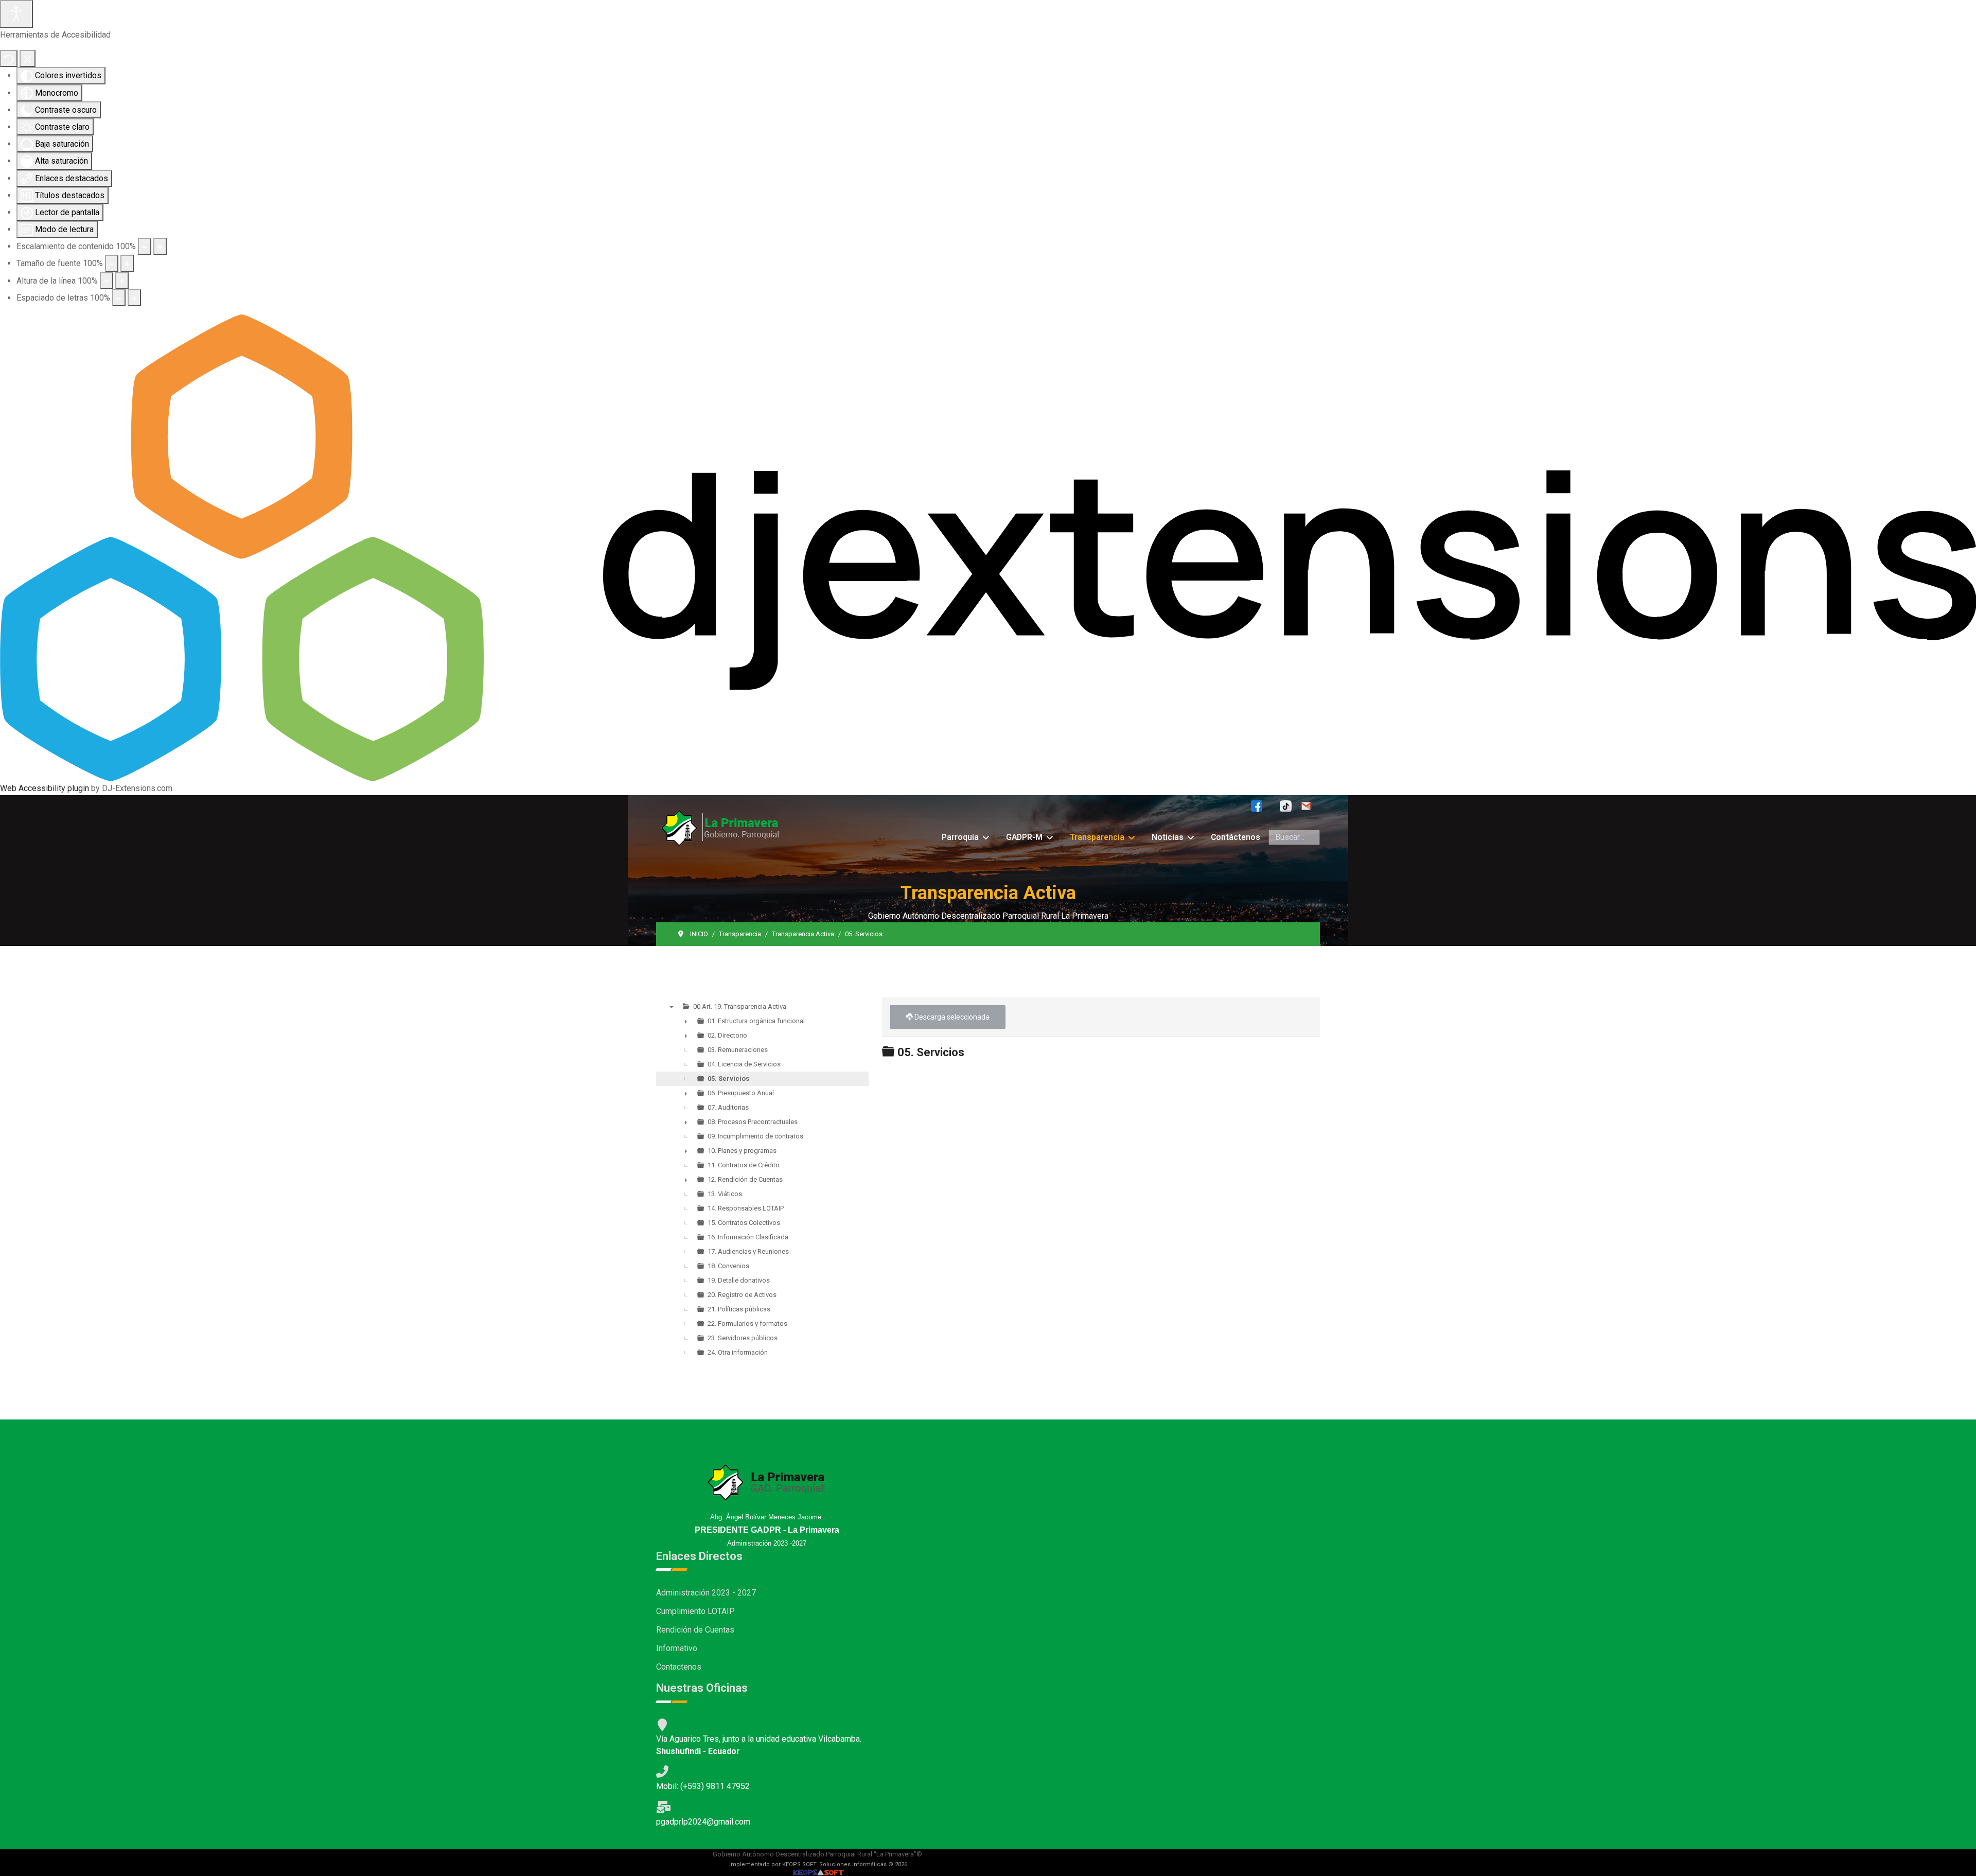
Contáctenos (1236, 837)
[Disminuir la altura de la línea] (107, 281)
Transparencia (1097, 837)
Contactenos (679, 1667)
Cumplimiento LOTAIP (695, 1611)
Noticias (1168, 837)
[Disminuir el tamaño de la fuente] (112, 263)
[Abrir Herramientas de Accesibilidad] (16, 14)
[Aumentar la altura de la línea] (122, 281)
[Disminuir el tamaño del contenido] (145, 246)
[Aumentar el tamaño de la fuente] (127, 263)
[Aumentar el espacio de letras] (134, 298)
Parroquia (960, 837)
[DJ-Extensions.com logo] (988, 547)
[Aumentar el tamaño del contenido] (160, 246)
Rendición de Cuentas (695, 1630)
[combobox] (1294, 837)
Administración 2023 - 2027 (706, 1593)
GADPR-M (1024, 837)
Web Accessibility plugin (45, 788)
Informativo (677, 1648)
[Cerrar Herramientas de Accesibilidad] (28, 58)
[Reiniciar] (9, 58)
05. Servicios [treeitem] (728, 1079)
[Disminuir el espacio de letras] (119, 298)
